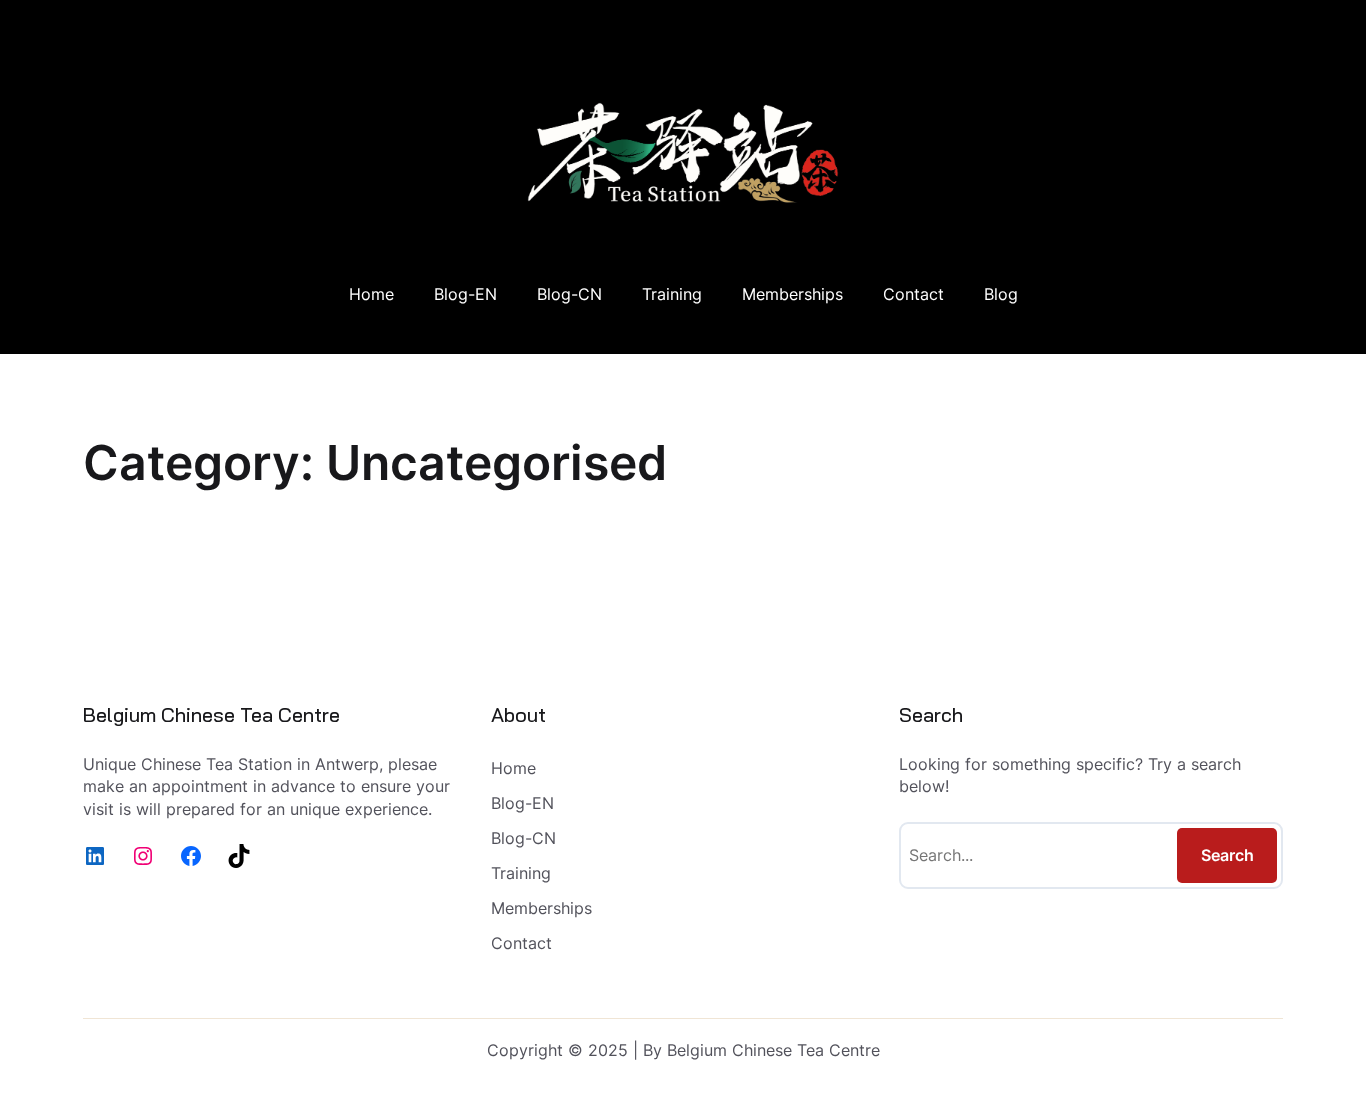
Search (1227, 855)
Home (371, 294)
